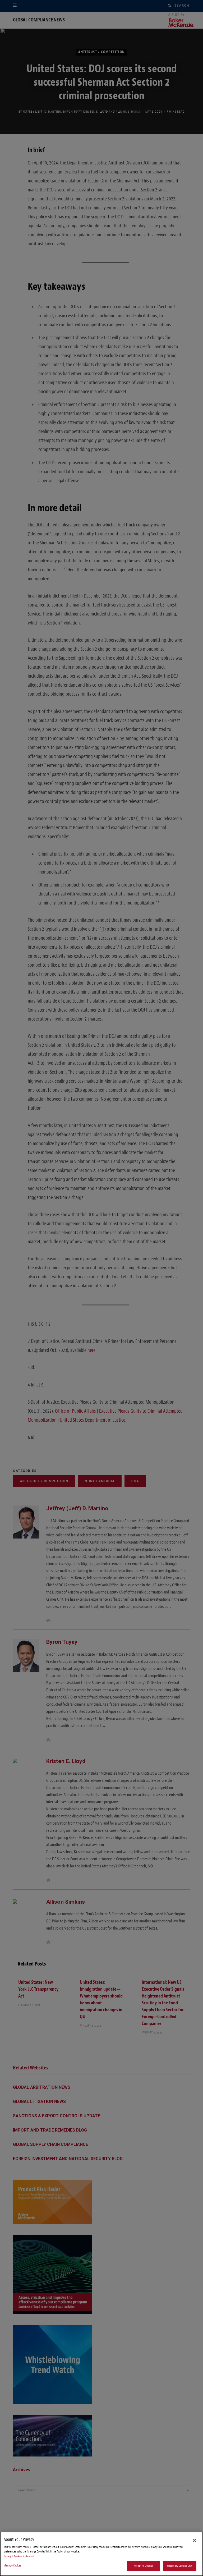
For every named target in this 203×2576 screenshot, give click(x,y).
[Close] (195, 2540)
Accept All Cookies (144, 2566)
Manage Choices (13, 2566)
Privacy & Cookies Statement (19, 2556)
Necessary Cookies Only (180, 2566)
